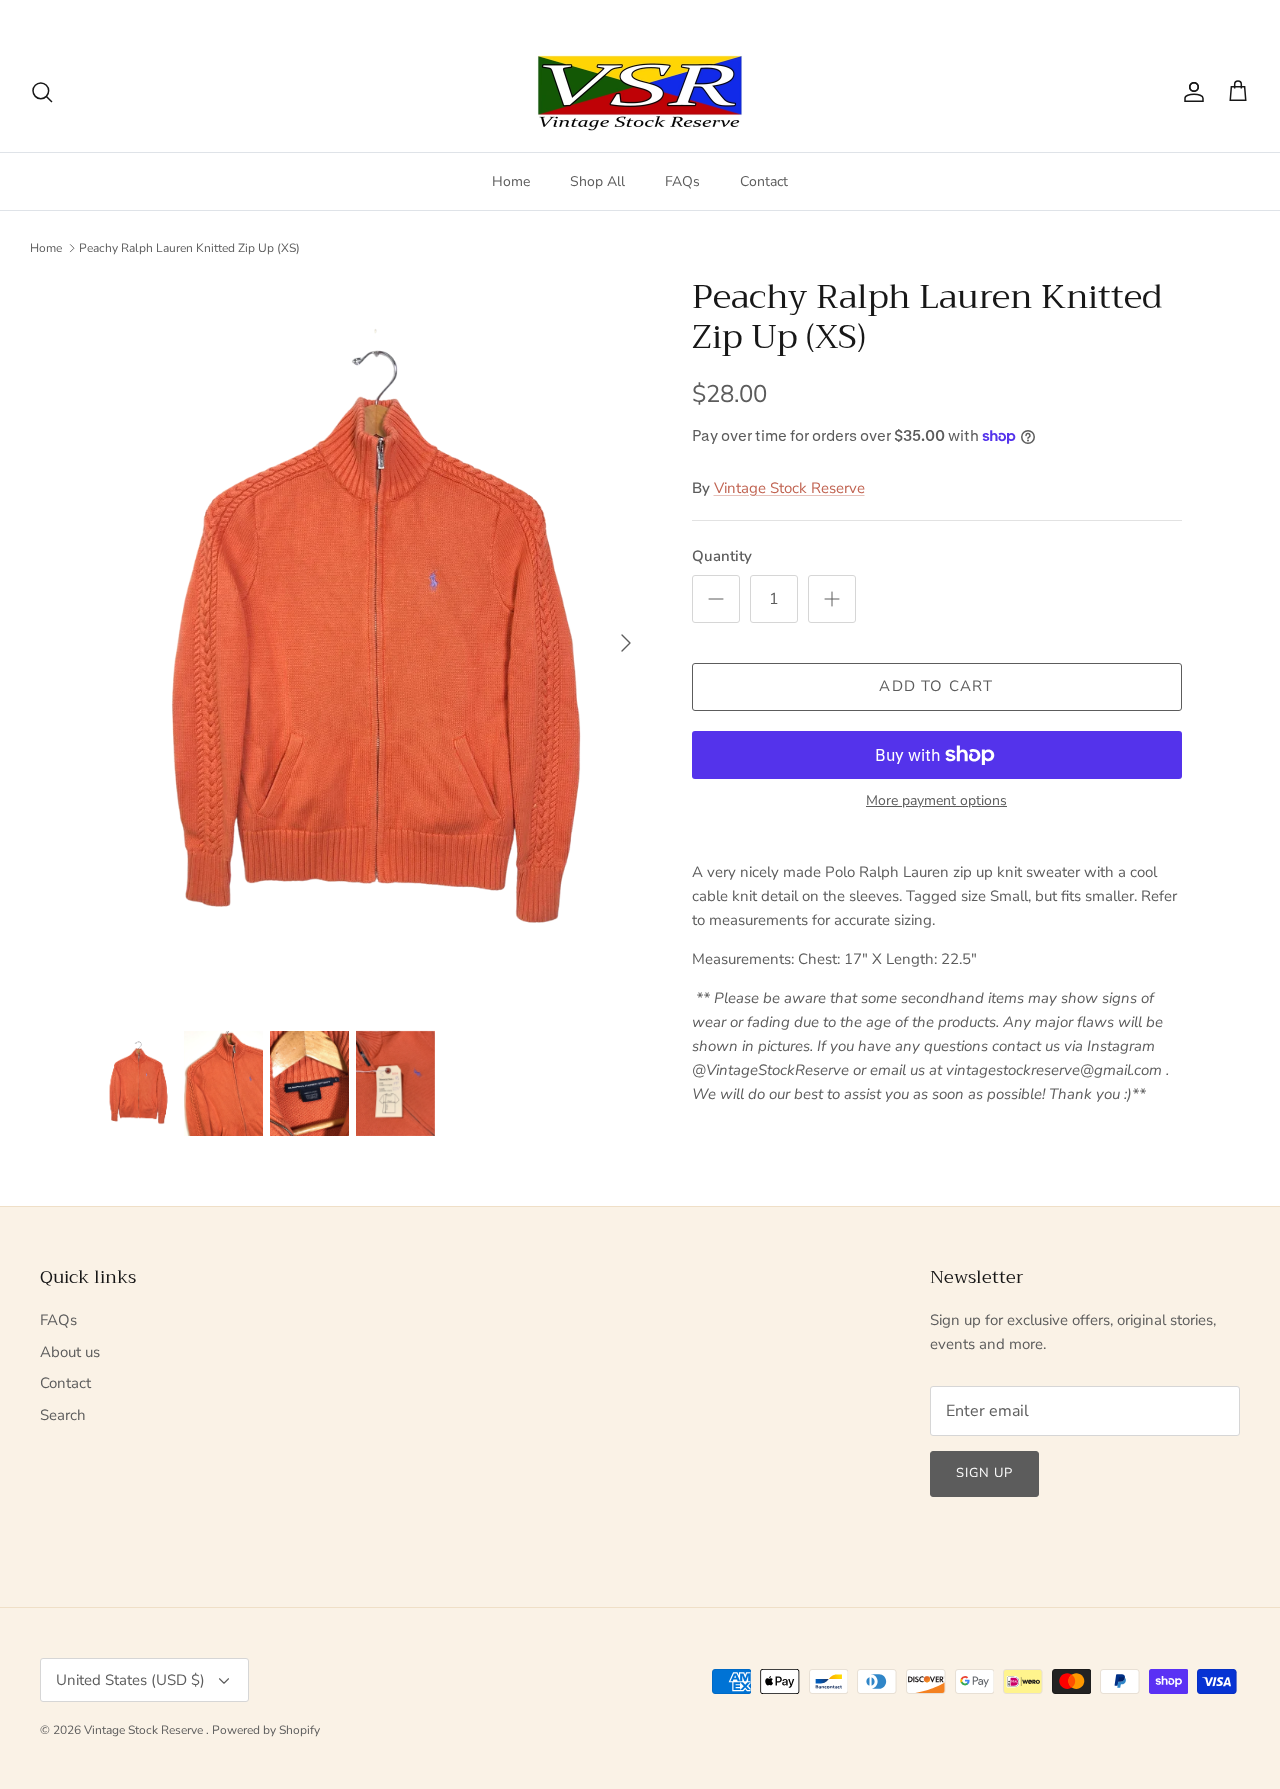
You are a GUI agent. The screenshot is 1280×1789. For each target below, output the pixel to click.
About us (70, 1352)
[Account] (1190, 92)
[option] (373, 643)
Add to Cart (936, 686)
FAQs (682, 181)
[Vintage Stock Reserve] (640, 92)
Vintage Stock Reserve (789, 488)
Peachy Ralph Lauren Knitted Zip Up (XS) (189, 248)
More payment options (936, 801)
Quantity (722, 556)
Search (63, 1415)
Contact (764, 181)
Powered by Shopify (266, 1730)
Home (511, 181)
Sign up (984, 1473)
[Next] (626, 643)
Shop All (597, 181)
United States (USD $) (1172, 16)
